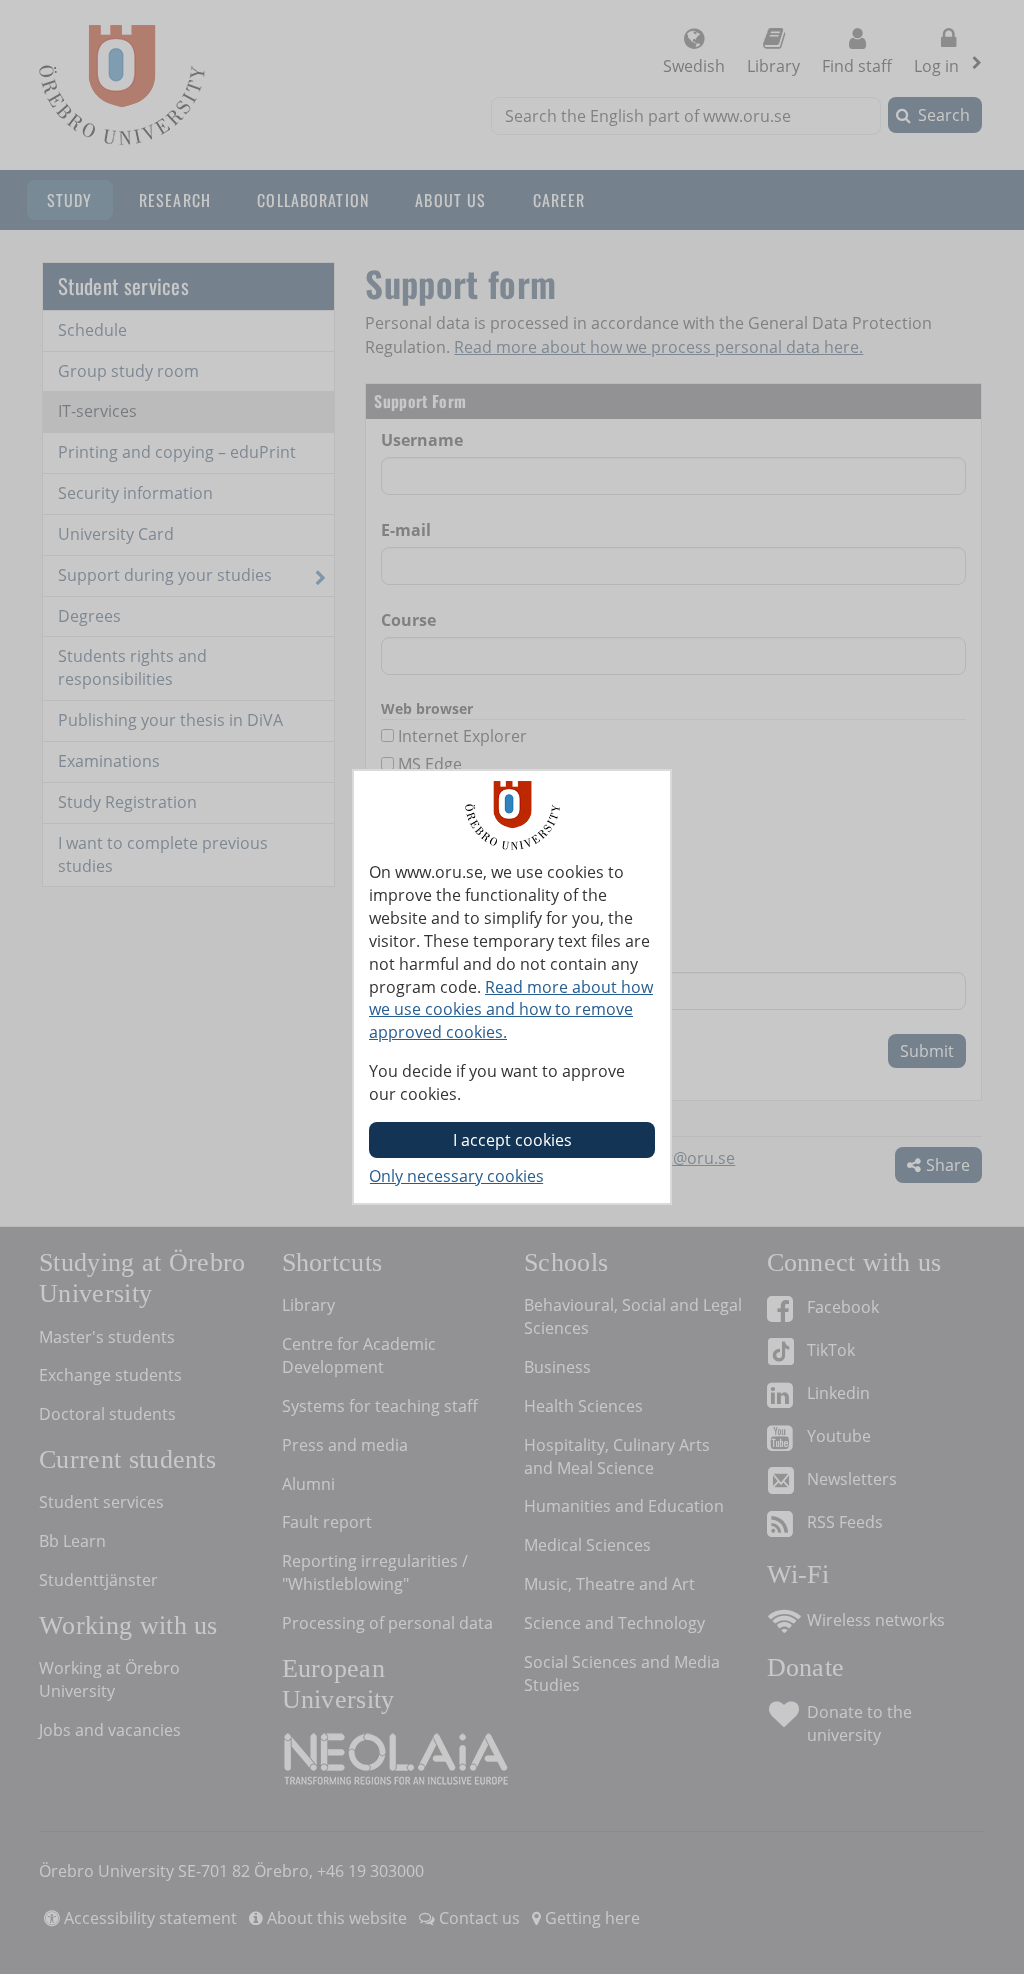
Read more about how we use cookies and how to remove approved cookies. (511, 1010)
